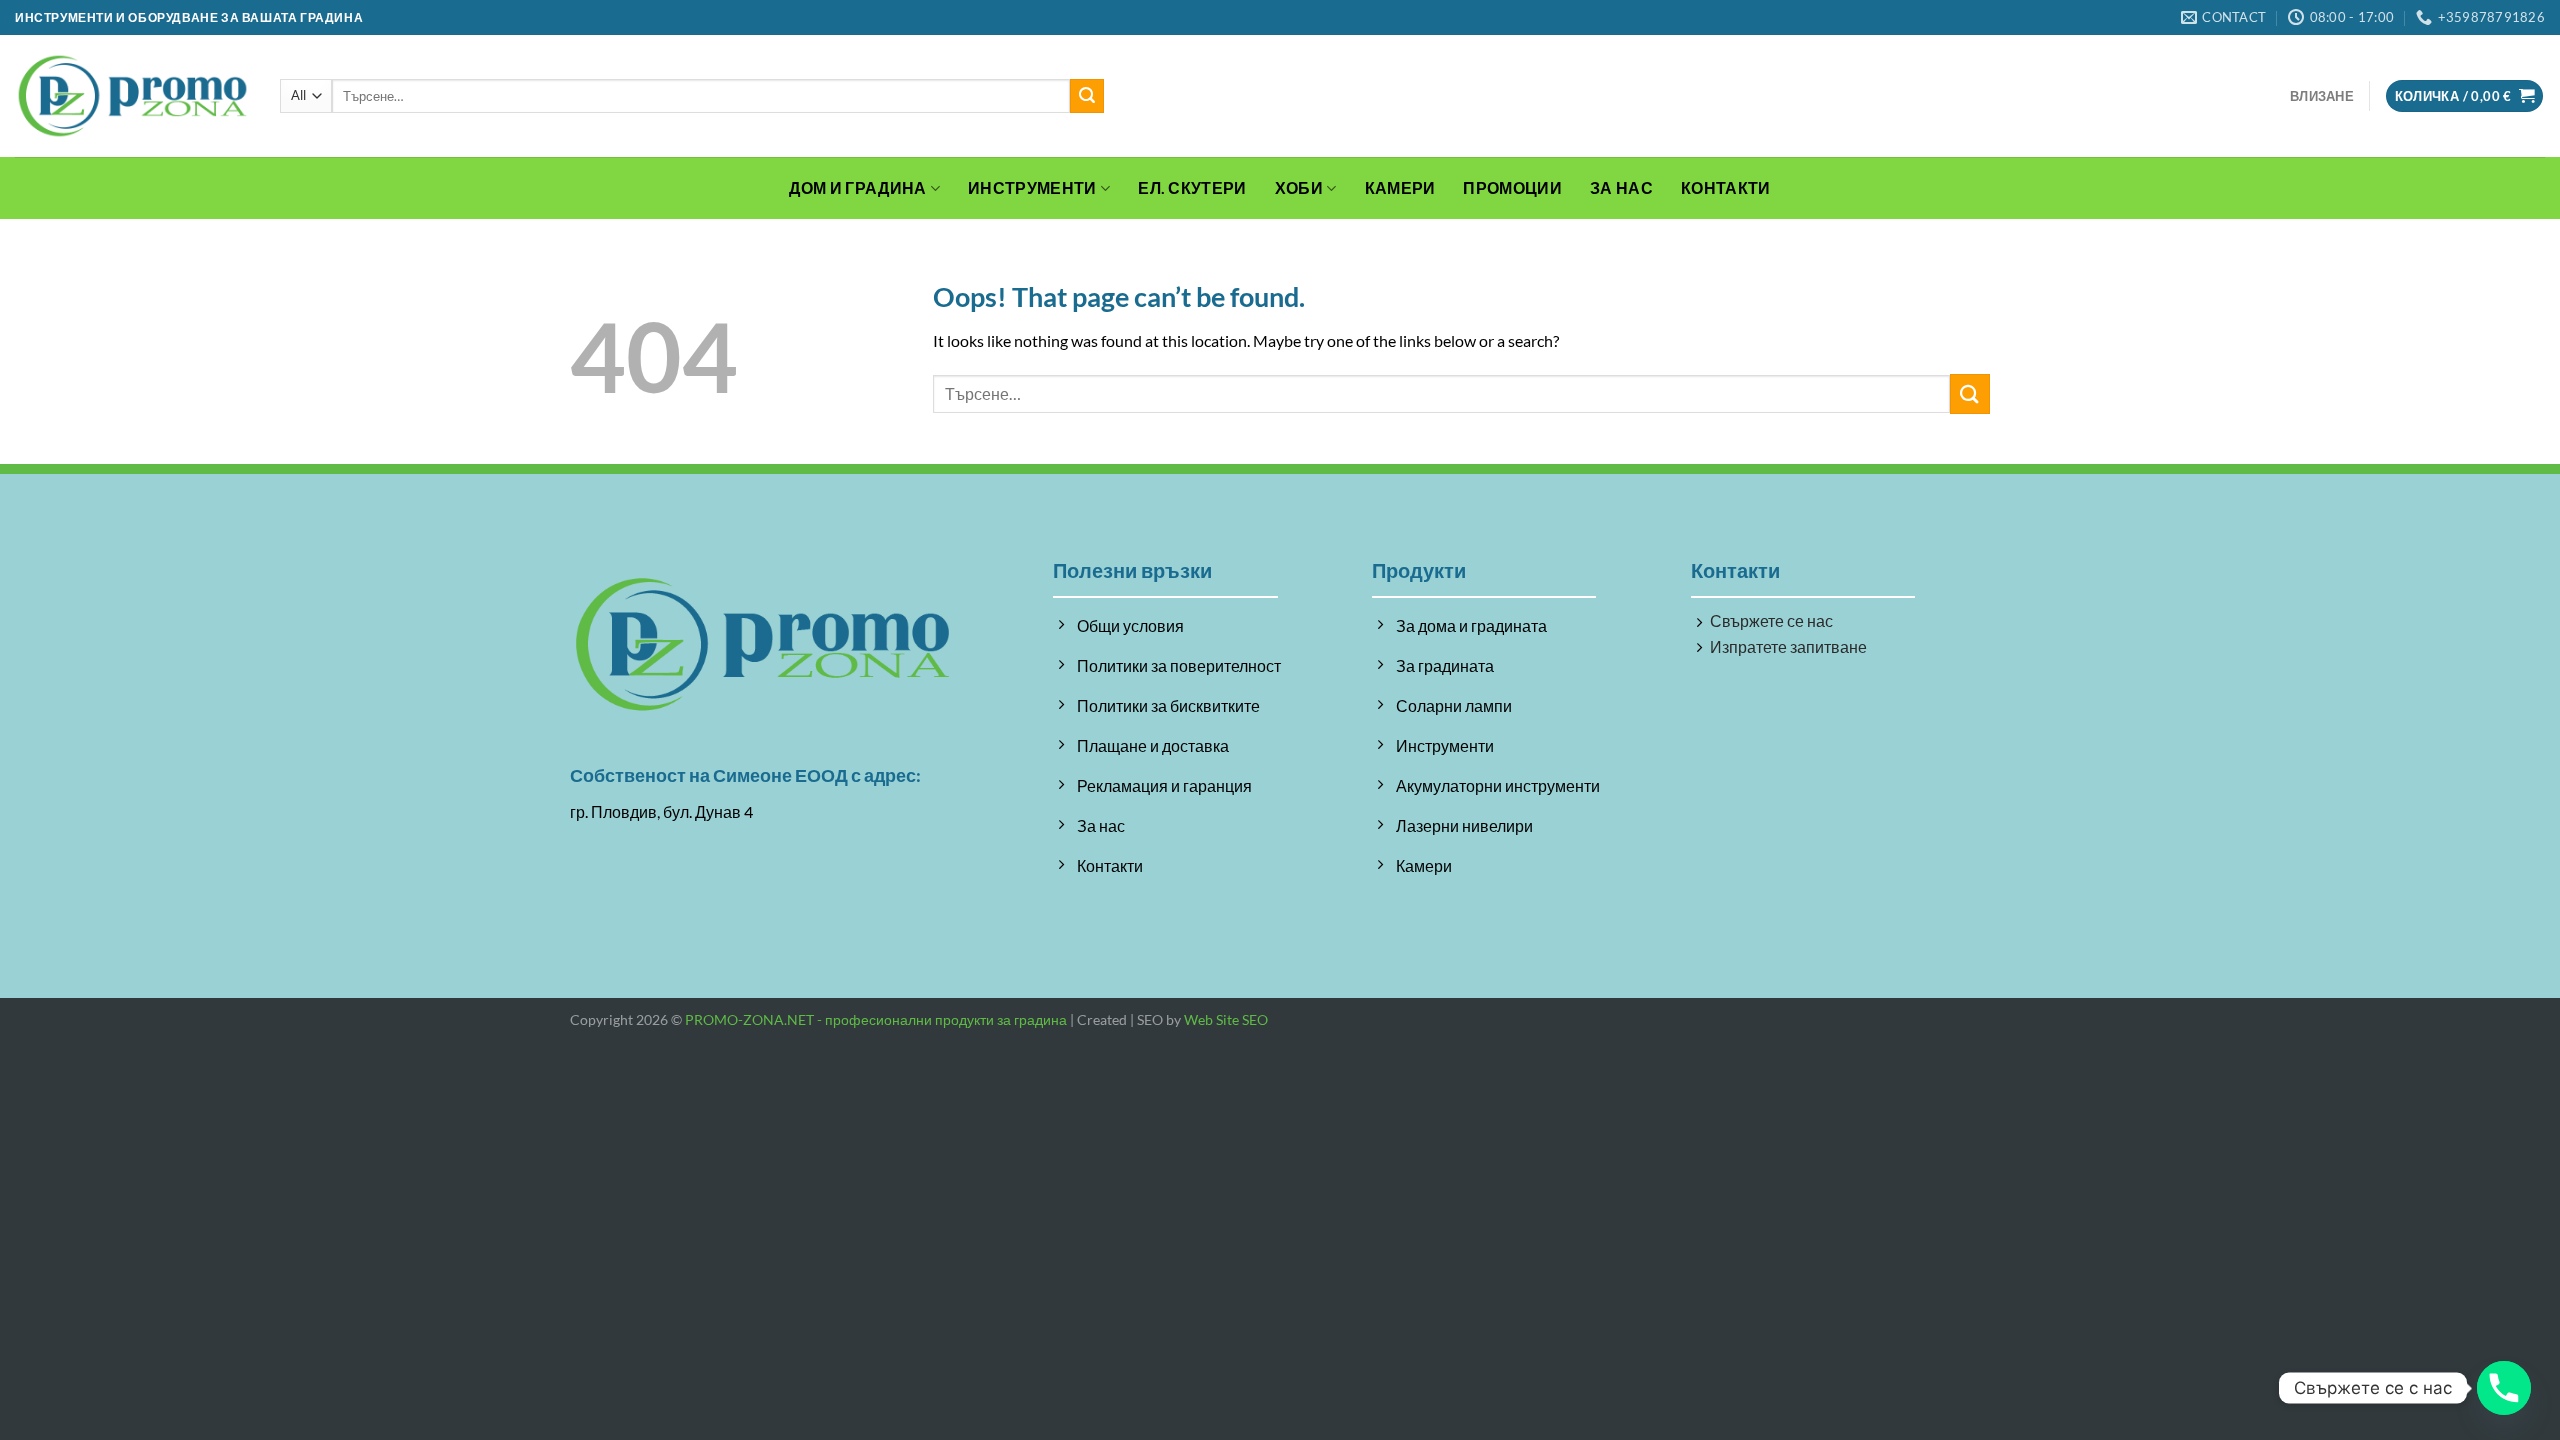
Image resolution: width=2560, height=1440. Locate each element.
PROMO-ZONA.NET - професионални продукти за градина (876, 1019)
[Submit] (1087, 96)
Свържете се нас (1771, 620)
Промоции (1512, 187)
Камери (1400, 187)
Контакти (1726, 187)
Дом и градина (857, 187)
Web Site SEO (1226, 1019)
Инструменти (1032, 187)
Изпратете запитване (1788, 646)
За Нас (1621, 187)
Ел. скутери (1192, 187)
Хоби (1299, 187)
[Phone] (2504, 1388)
